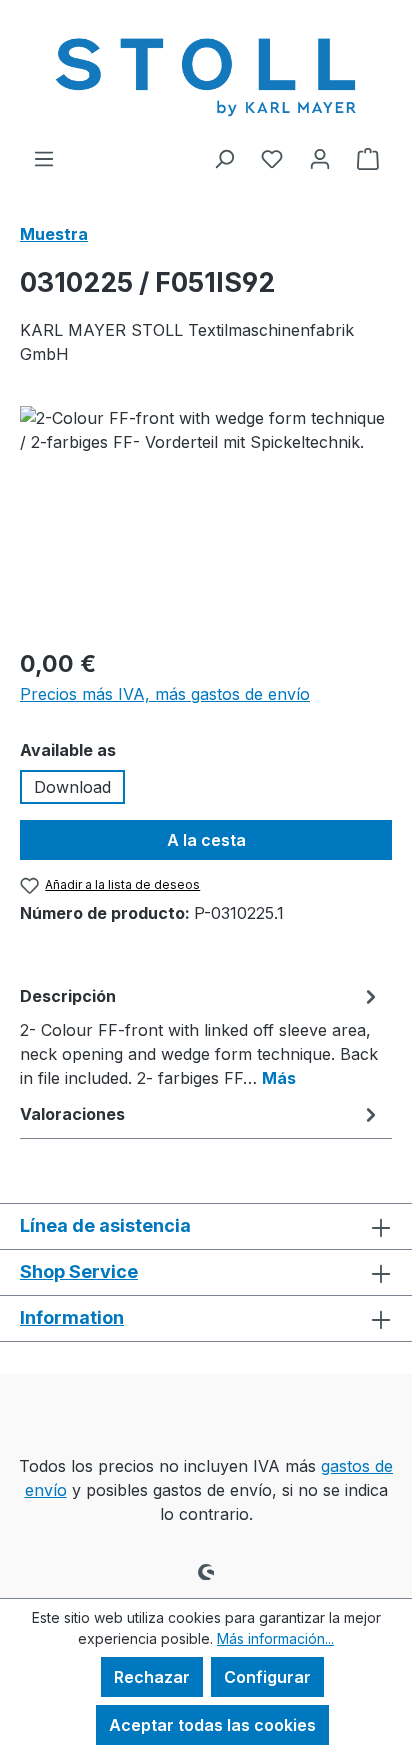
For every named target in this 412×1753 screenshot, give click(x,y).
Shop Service (79, 1271)
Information (72, 1317)
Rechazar (152, 1677)
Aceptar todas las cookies (212, 1725)
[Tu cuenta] (320, 158)
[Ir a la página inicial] (206, 73)
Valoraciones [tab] (72, 1114)
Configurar (267, 1677)
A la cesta (206, 840)
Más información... (275, 1638)
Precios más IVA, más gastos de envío (165, 694)
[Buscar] (224, 158)
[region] (206, 518)
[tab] (201, 1036)
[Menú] (44, 158)
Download (72, 787)
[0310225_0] (206, 518)
